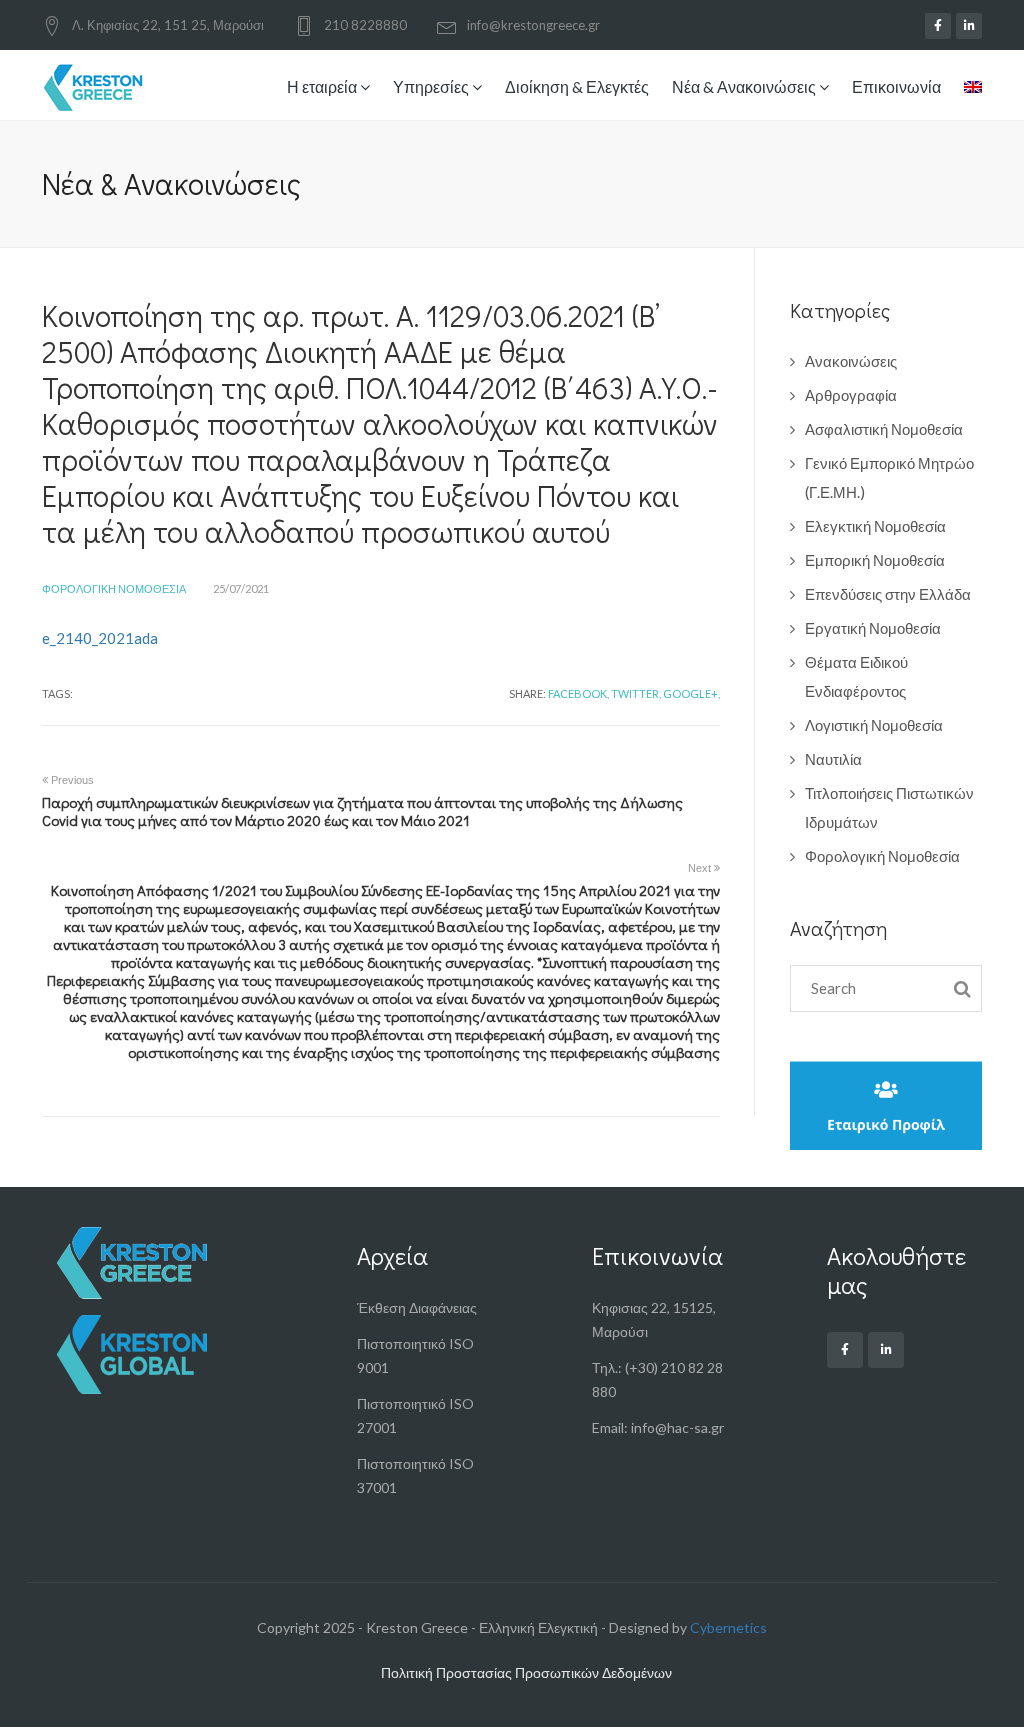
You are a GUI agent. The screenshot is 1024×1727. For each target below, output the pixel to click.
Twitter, (636, 693)
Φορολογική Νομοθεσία (114, 588)
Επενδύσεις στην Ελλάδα (888, 594)
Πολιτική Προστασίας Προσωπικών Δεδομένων (526, 1672)
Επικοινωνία (896, 86)
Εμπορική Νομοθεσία (875, 560)
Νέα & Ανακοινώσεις (745, 86)
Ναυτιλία (833, 759)
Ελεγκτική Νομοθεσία (875, 526)
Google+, (691, 693)
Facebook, (578, 693)
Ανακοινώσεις (851, 361)
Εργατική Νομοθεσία (873, 628)
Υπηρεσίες (432, 86)
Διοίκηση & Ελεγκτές (577, 86)
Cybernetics (728, 1627)
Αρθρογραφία (851, 395)
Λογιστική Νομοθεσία (874, 725)
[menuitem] (968, 89)
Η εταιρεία (323, 86)
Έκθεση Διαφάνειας (417, 1307)
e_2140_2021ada (100, 638)
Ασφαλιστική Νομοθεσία (884, 429)
